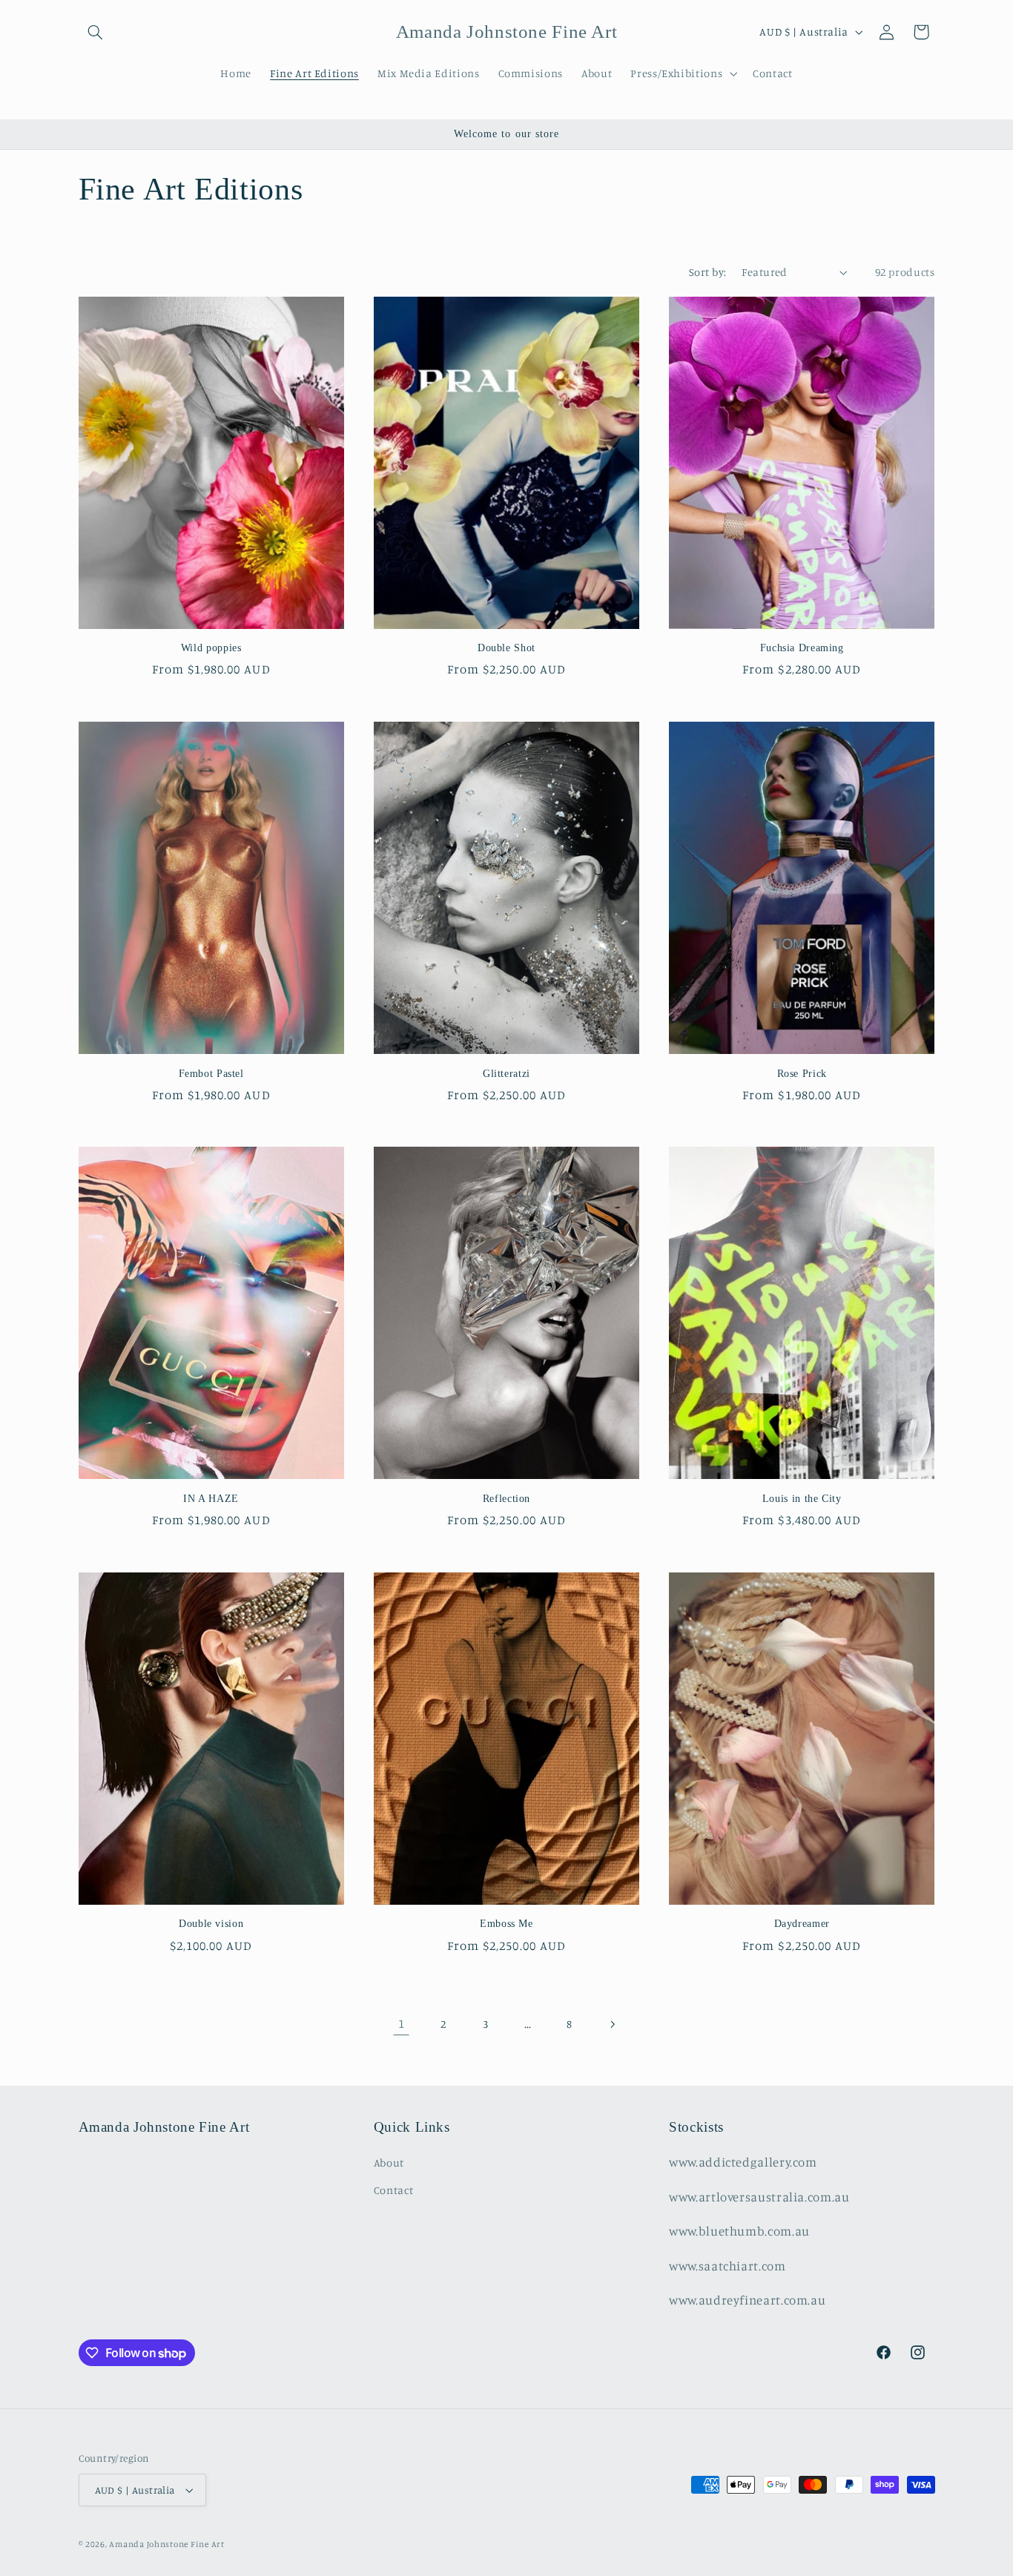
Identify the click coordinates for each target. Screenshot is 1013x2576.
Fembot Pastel (211, 1074)
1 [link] (402, 2023)
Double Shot (506, 648)
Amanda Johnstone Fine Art (166, 2544)
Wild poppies (211, 648)
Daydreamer (802, 1924)
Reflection (506, 1499)
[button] (96, 32)
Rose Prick (802, 1074)
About (389, 2162)
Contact (393, 2190)
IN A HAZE (211, 1499)
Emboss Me (506, 1924)
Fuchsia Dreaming (802, 648)
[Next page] (612, 2024)
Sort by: (707, 272)
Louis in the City (802, 1499)
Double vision (211, 1924)
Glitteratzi (506, 1074)
